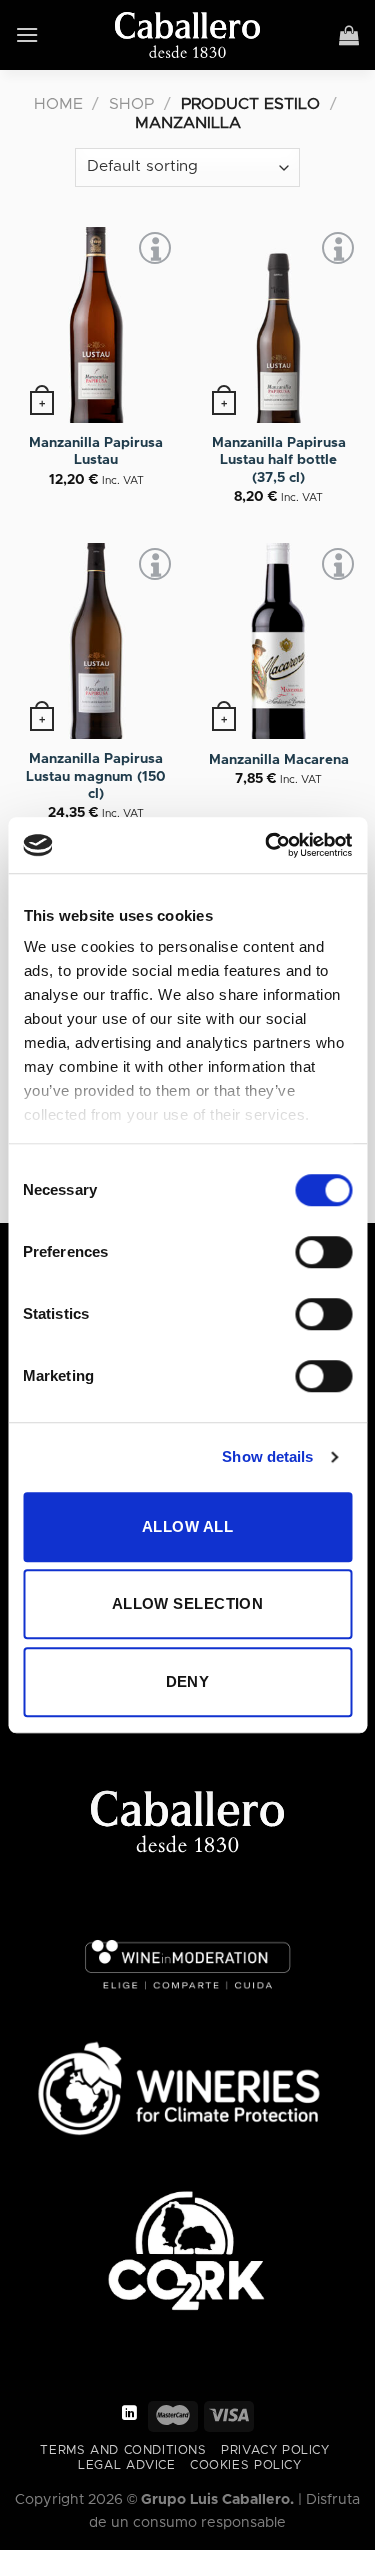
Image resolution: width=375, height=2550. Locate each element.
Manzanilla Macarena (279, 760)
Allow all (187, 1526)
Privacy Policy (275, 2450)
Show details (267, 1456)
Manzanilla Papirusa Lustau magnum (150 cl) (96, 776)
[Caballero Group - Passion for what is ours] (187, 35)
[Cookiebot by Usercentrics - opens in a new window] (267, 845)
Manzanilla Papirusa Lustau (96, 452)
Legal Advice (126, 2465)
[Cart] (349, 35)
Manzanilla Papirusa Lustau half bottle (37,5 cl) (279, 460)
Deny (188, 1681)
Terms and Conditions (123, 2450)
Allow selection (188, 1603)
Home (58, 104)
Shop (131, 104)
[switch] (323, 1252)
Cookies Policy (246, 2465)
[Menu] (27, 34)
